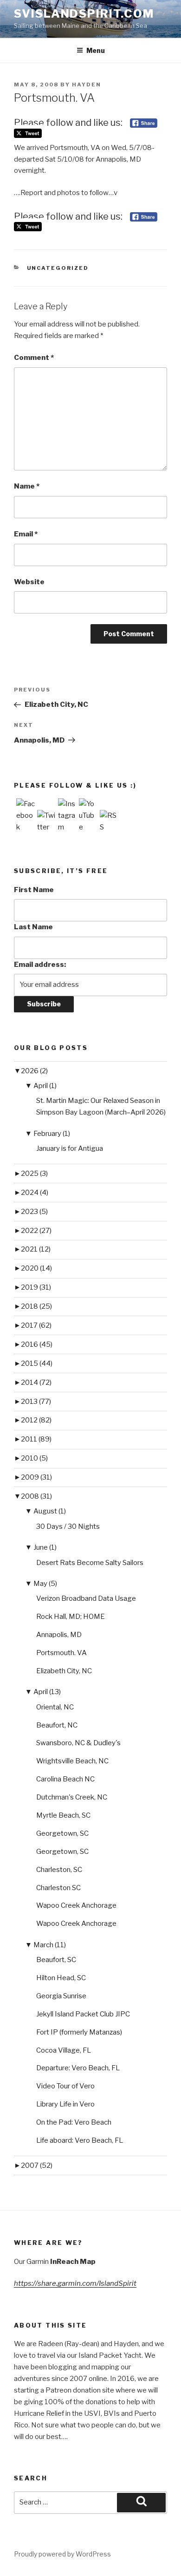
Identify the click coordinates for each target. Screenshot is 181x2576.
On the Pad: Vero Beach (74, 2122)
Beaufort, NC (57, 1725)
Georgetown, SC (62, 1833)
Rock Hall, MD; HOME (71, 1617)
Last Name (33, 927)
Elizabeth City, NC (64, 1671)
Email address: (40, 965)
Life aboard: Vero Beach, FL (80, 2140)
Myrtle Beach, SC (63, 1815)
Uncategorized (58, 268)
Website (29, 582)
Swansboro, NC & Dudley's (78, 1743)
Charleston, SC (59, 1870)
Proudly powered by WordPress (62, 2554)
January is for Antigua (70, 1148)
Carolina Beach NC (65, 1779)
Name (27, 486)
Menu (96, 50)
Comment (34, 358)
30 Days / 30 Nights (68, 1526)
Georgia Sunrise (61, 1996)
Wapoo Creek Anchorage (76, 1905)
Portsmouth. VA (61, 1653)
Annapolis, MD (59, 1635)
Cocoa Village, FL (64, 2050)
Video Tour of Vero (65, 2086)
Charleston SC (58, 1888)
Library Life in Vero (65, 2104)
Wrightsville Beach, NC (72, 1761)
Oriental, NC (55, 1707)
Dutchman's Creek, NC (72, 1797)
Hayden (87, 85)
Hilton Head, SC (61, 1978)
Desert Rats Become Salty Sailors (90, 1563)
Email (26, 534)
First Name (34, 890)
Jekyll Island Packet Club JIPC (83, 2014)
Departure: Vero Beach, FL (78, 2068)
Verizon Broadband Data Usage (86, 1598)
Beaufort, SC (56, 1960)
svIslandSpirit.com (84, 14)
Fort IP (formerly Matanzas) (79, 2032)
